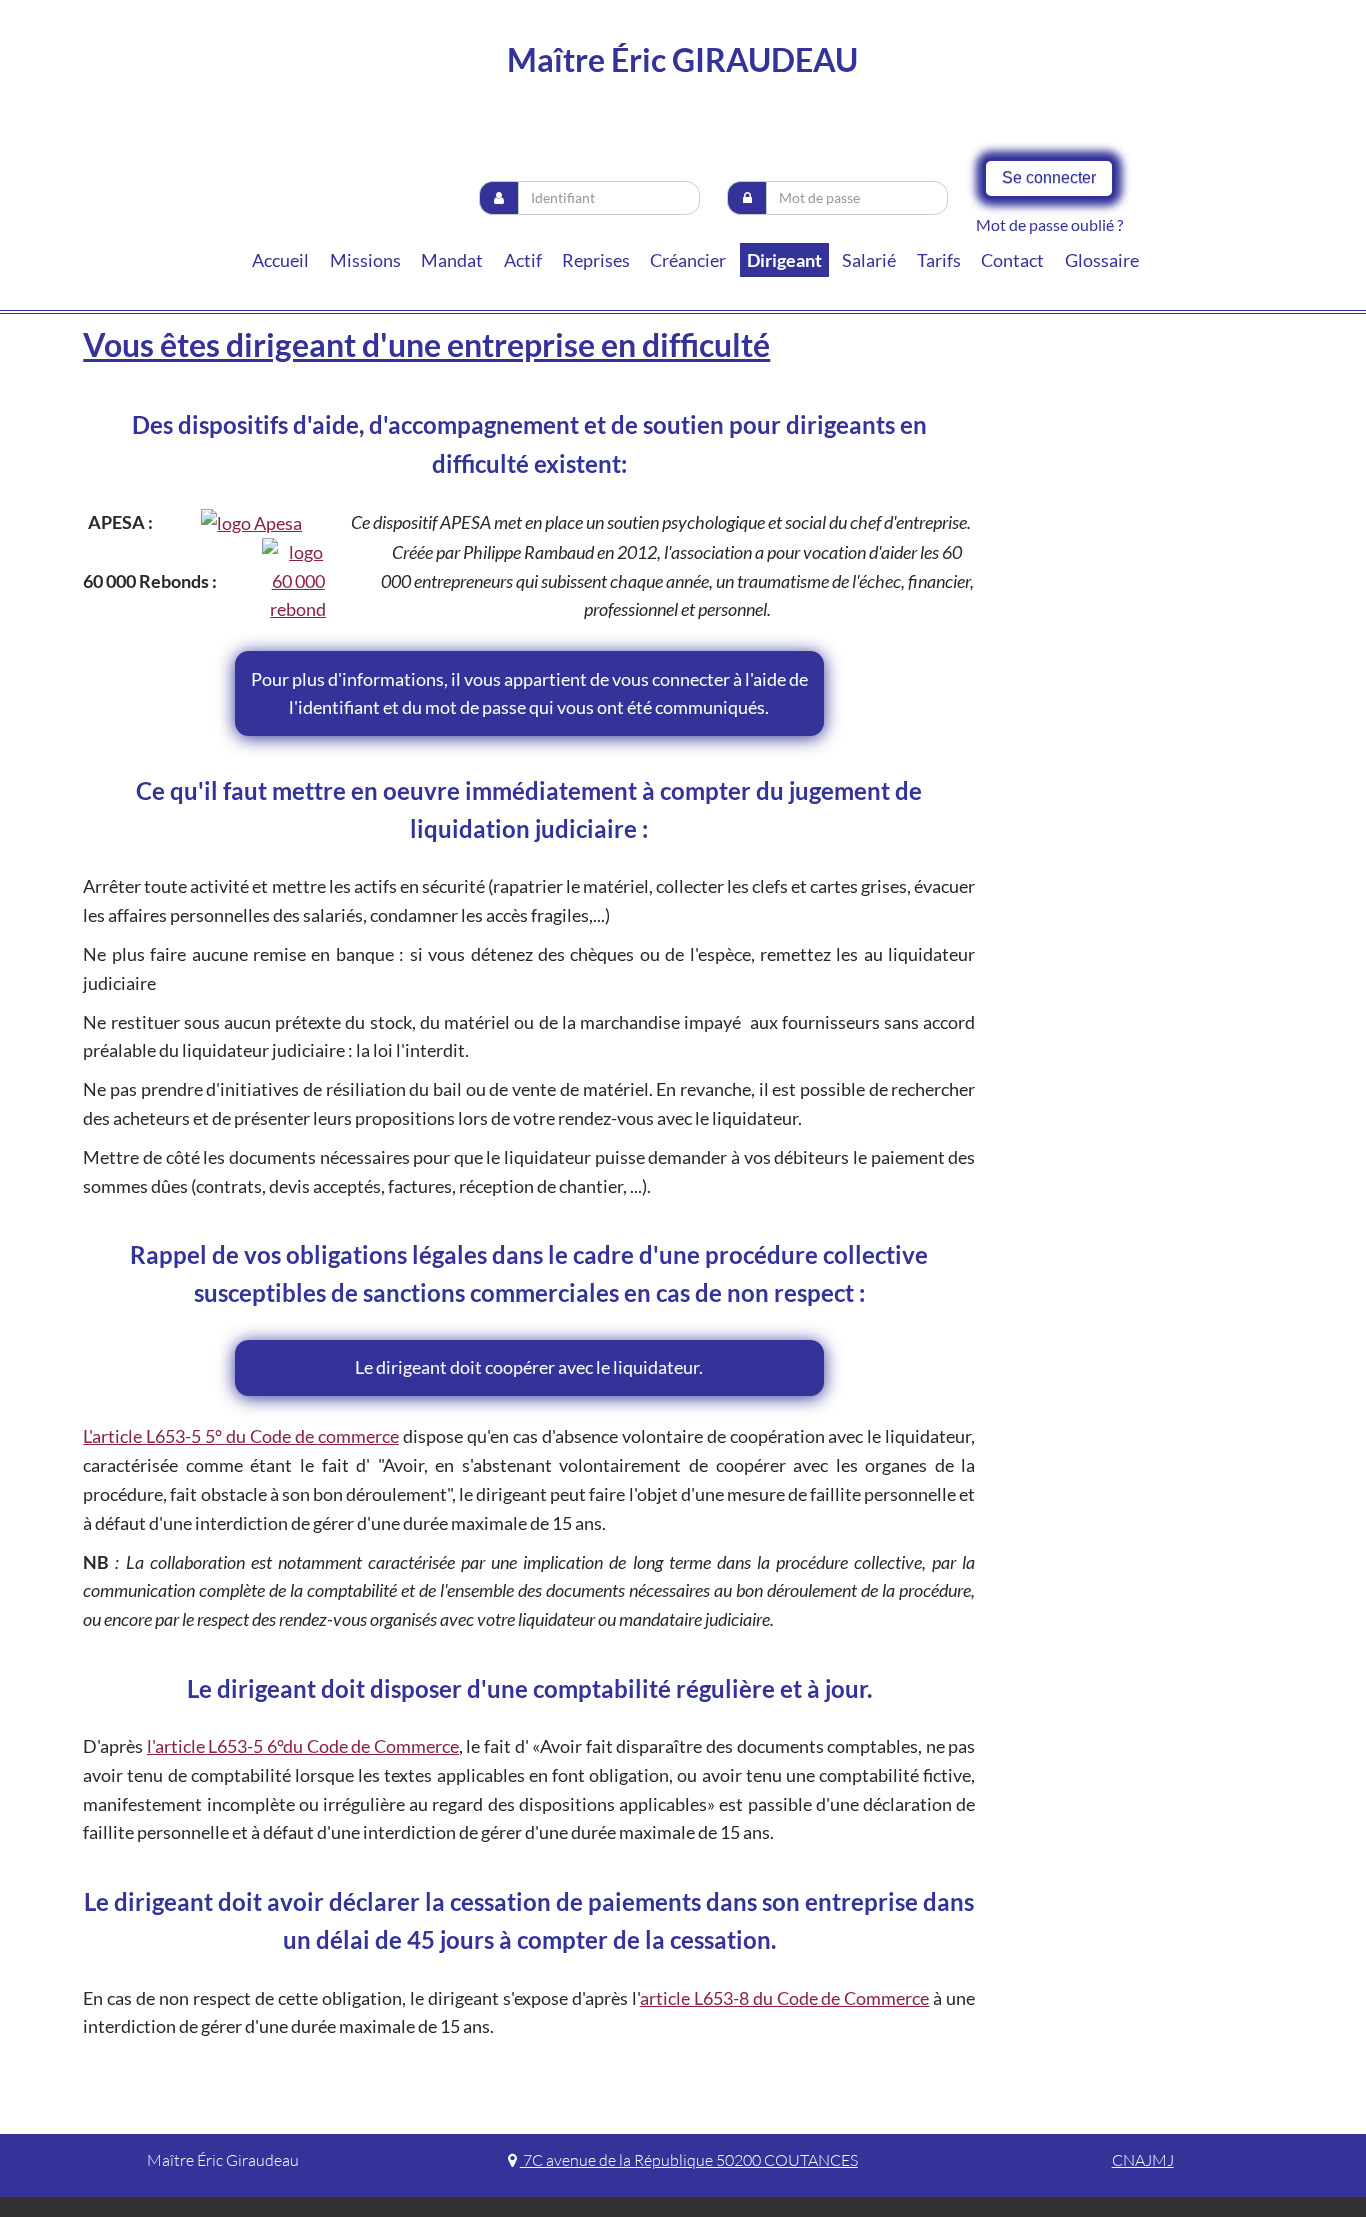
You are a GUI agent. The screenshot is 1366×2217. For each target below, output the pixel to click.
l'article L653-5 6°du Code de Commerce (303, 1746)
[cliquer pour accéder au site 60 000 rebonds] (298, 581)
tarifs (939, 260)
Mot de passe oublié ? (1049, 224)
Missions (365, 260)
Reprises (596, 260)
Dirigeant (784, 260)
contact (1012, 260)
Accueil (280, 260)
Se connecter (1049, 177)
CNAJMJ (1143, 2160)
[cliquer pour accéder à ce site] (251, 522)
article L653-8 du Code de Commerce (785, 1998)
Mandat (452, 260)
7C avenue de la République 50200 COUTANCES (689, 2160)
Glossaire (1102, 260)
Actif (523, 260)
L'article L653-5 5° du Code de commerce (241, 1436)
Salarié (869, 260)
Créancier (688, 260)
